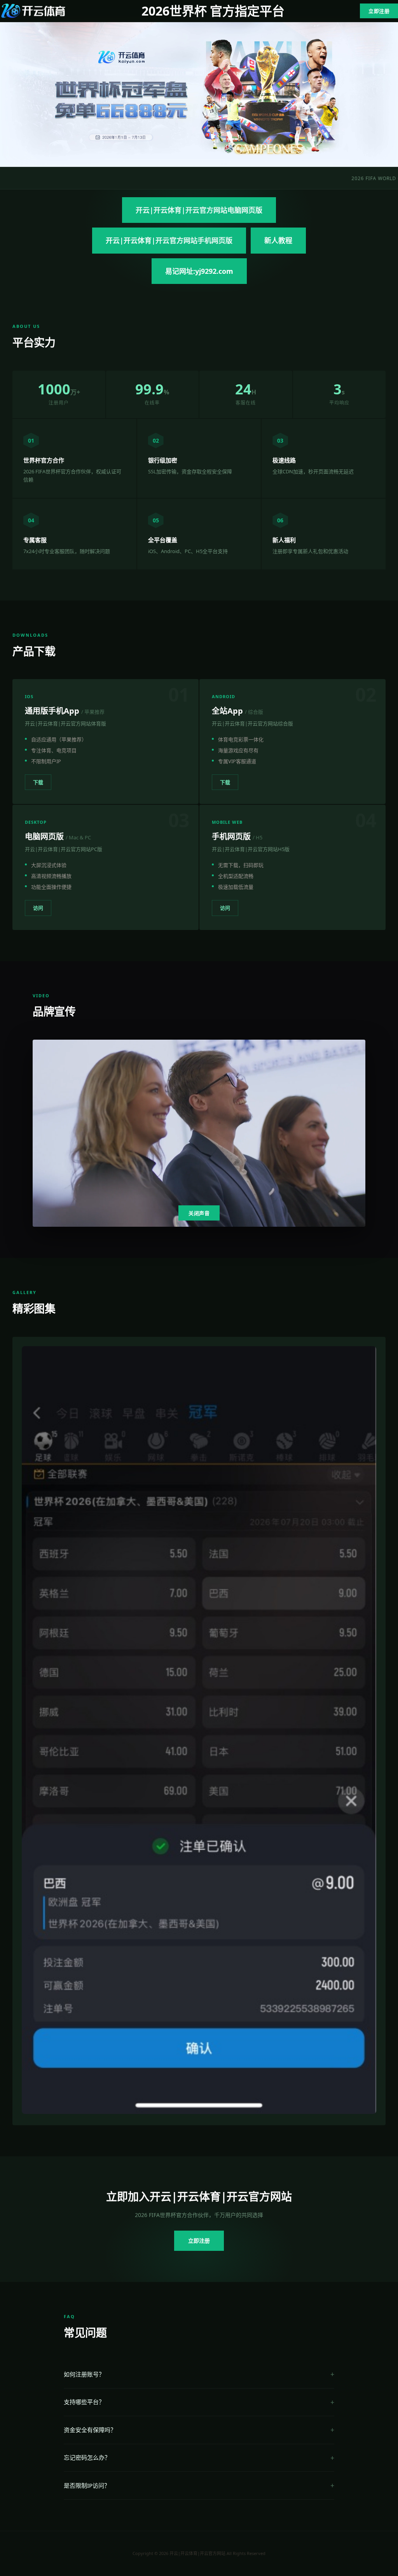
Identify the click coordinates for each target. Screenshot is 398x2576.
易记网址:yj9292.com (199, 271)
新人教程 (278, 240)
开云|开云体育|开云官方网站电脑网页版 (199, 210)
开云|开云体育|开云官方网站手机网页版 (169, 240)
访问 (38, 908)
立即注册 (379, 11)
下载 (38, 782)
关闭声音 (199, 1213)
